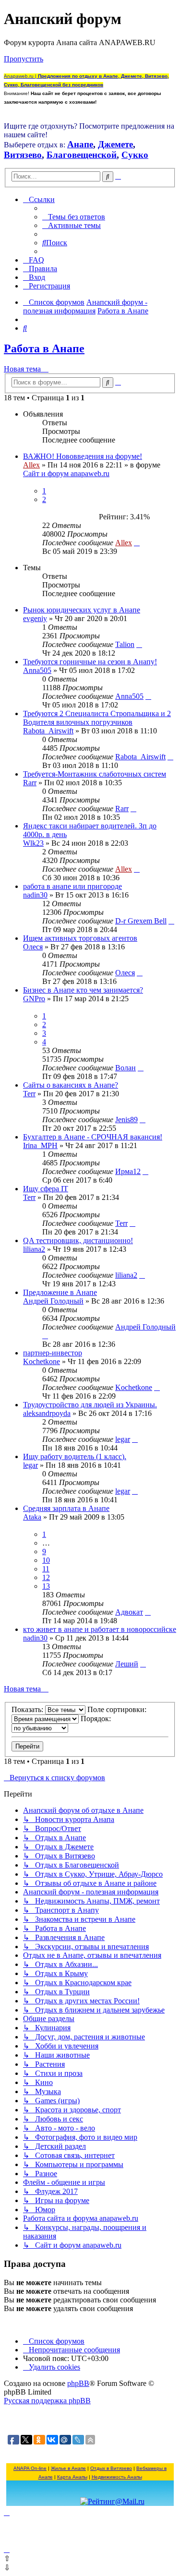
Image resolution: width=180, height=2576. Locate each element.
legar (123, 1439)
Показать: (28, 1709)
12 (46, 1577)
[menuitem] (74, 217)
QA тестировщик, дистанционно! (78, 1240)
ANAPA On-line (30, 2468)
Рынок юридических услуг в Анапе (82, 610)
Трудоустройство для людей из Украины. (90, 1405)
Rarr (30, 783)
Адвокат (129, 1612)
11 (46, 1569)
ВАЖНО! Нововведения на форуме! (83, 456)
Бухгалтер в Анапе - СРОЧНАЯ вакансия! (93, 1137)
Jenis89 (126, 1120)
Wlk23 (33, 843)
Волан (126, 1068)
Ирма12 (128, 1171)
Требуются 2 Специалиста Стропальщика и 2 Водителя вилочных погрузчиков (97, 718)
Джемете (115, 144)
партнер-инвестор (53, 1353)
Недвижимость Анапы (117, 2477)
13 (46, 1586)
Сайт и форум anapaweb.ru (66, 473)
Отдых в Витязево (111, 2468)
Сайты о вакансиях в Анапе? (71, 1085)
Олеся (33, 947)
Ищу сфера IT (46, 1189)
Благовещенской (82, 155)
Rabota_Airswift (48, 731)
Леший (127, 1664)
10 (46, 1560)
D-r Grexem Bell (141, 921)
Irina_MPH (40, 1145)
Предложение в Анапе (60, 1292)
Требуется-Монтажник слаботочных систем (95, 774)
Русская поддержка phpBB (47, 2401)
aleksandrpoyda (47, 1413)
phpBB (78, 2383)
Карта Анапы (72, 2477)
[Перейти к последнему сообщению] (137, 543)
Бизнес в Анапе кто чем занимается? (83, 990)
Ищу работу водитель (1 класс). (75, 1456)
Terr (29, 1094)
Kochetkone (42, 1361)
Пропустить (24, 59)
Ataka (32, 1517)
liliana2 (34, 1249)
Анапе (80, 144)
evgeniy (35, 618)
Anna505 (37, 670)
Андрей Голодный (53, 1301)
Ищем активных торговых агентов (80, 938)
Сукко (135, 155)
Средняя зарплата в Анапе (66, 1508)
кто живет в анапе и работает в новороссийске (100, 1629)
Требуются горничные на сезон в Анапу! (90, 662)
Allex (31, 465)
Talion (125, 644)
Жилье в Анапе (68, 2468)
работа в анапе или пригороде (72, 886)
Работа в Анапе (44, 348)
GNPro (34, 999)
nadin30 (35, 895)
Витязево (23, 155)
